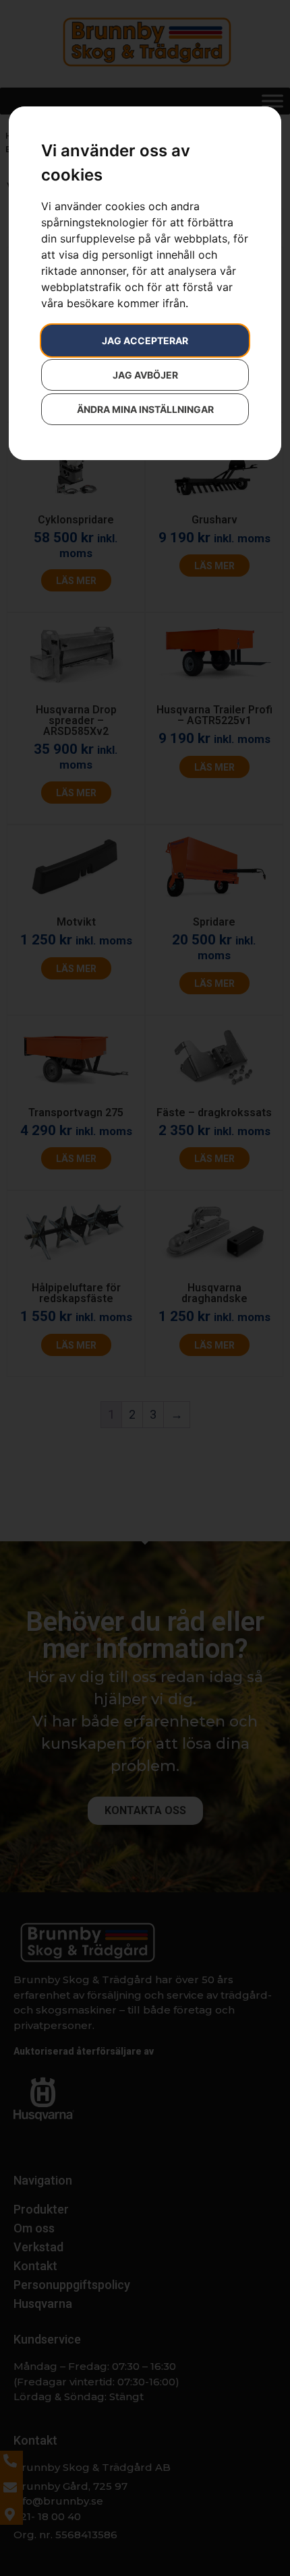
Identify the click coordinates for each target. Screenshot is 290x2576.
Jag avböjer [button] (145, 375)
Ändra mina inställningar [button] (145, 409)
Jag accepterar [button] (145, 341)
